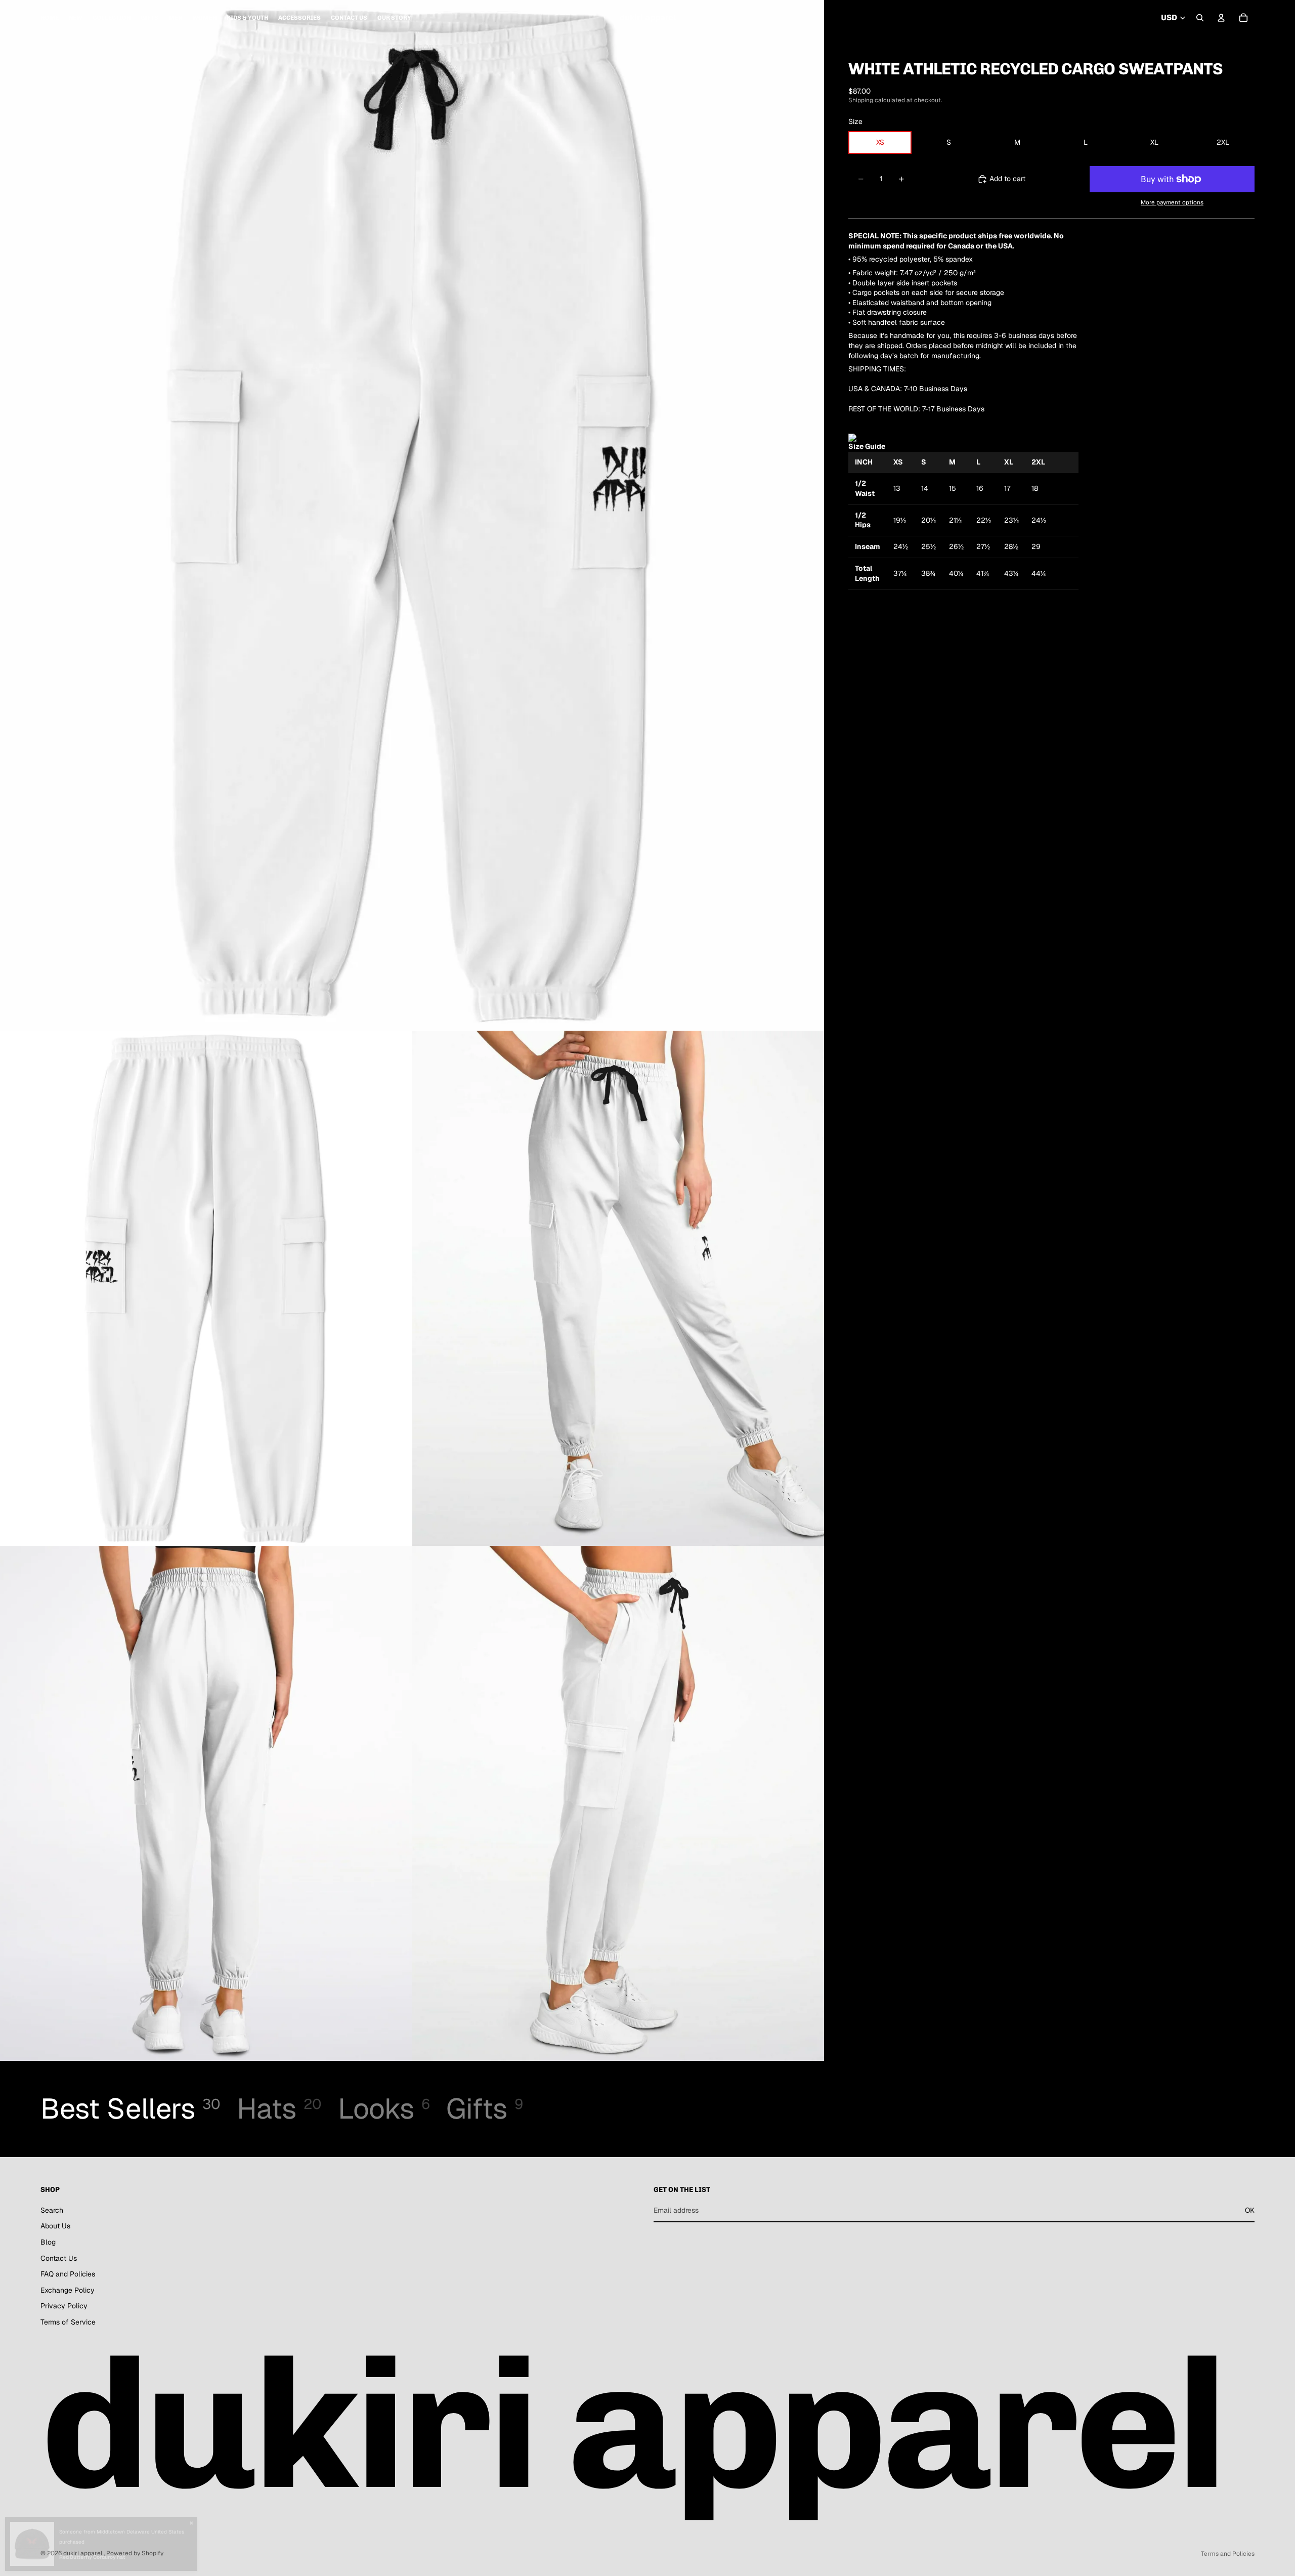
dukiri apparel (83, 2553)
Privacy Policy (64, 2306)
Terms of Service (68, 2322)
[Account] (1221, 18)
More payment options (1172, 202)
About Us (55, 2226)
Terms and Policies (1228, 2554)
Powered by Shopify (135, 2553)
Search (52, 2210)
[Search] (1200, 18)
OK (1250, 2210)
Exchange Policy (68, 2290)
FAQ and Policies (68, 2274)
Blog (48, 2242)
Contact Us (59, 2258)
